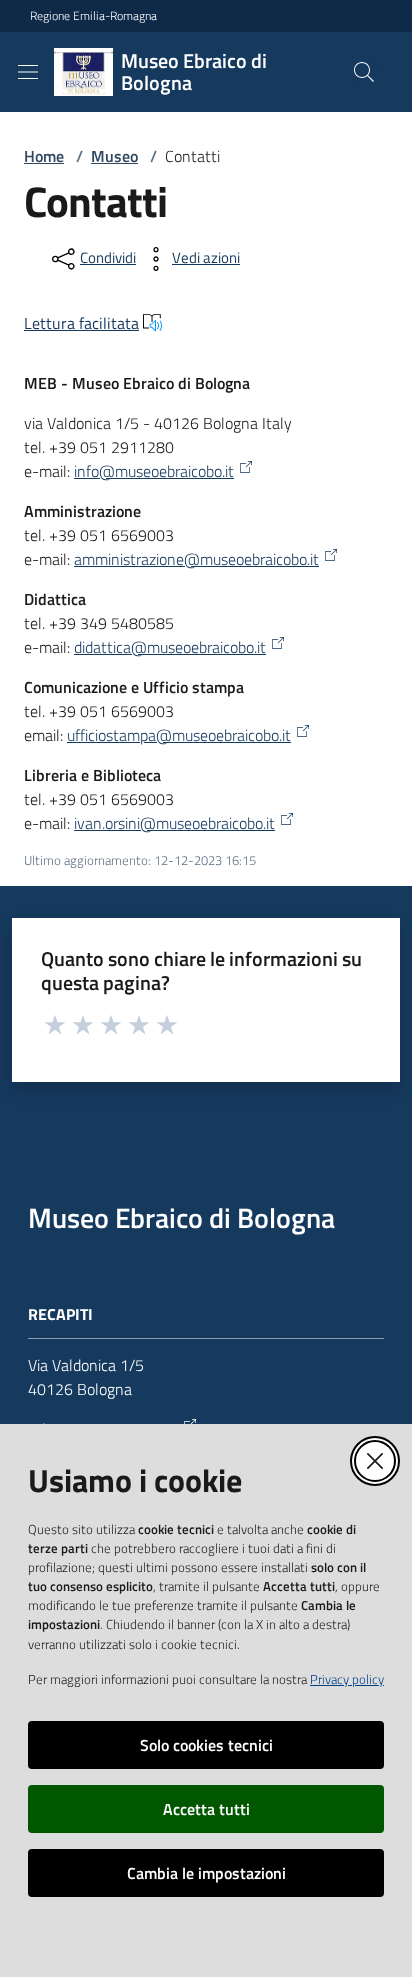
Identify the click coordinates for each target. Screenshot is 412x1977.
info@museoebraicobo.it (154, 471)
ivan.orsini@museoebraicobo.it (174, 823)
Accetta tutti (206, 1809)
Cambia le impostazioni (206, 1873)
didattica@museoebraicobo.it (170, 647)
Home (44, 156)
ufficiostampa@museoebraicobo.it (179, 735)
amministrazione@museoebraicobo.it (196, 559)
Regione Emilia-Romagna (93, 16)
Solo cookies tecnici (206, 1745)
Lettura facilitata (81, 323)
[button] (364, 72)
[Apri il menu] (28, 72)
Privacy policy (347, 1679)
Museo (114, 156)
